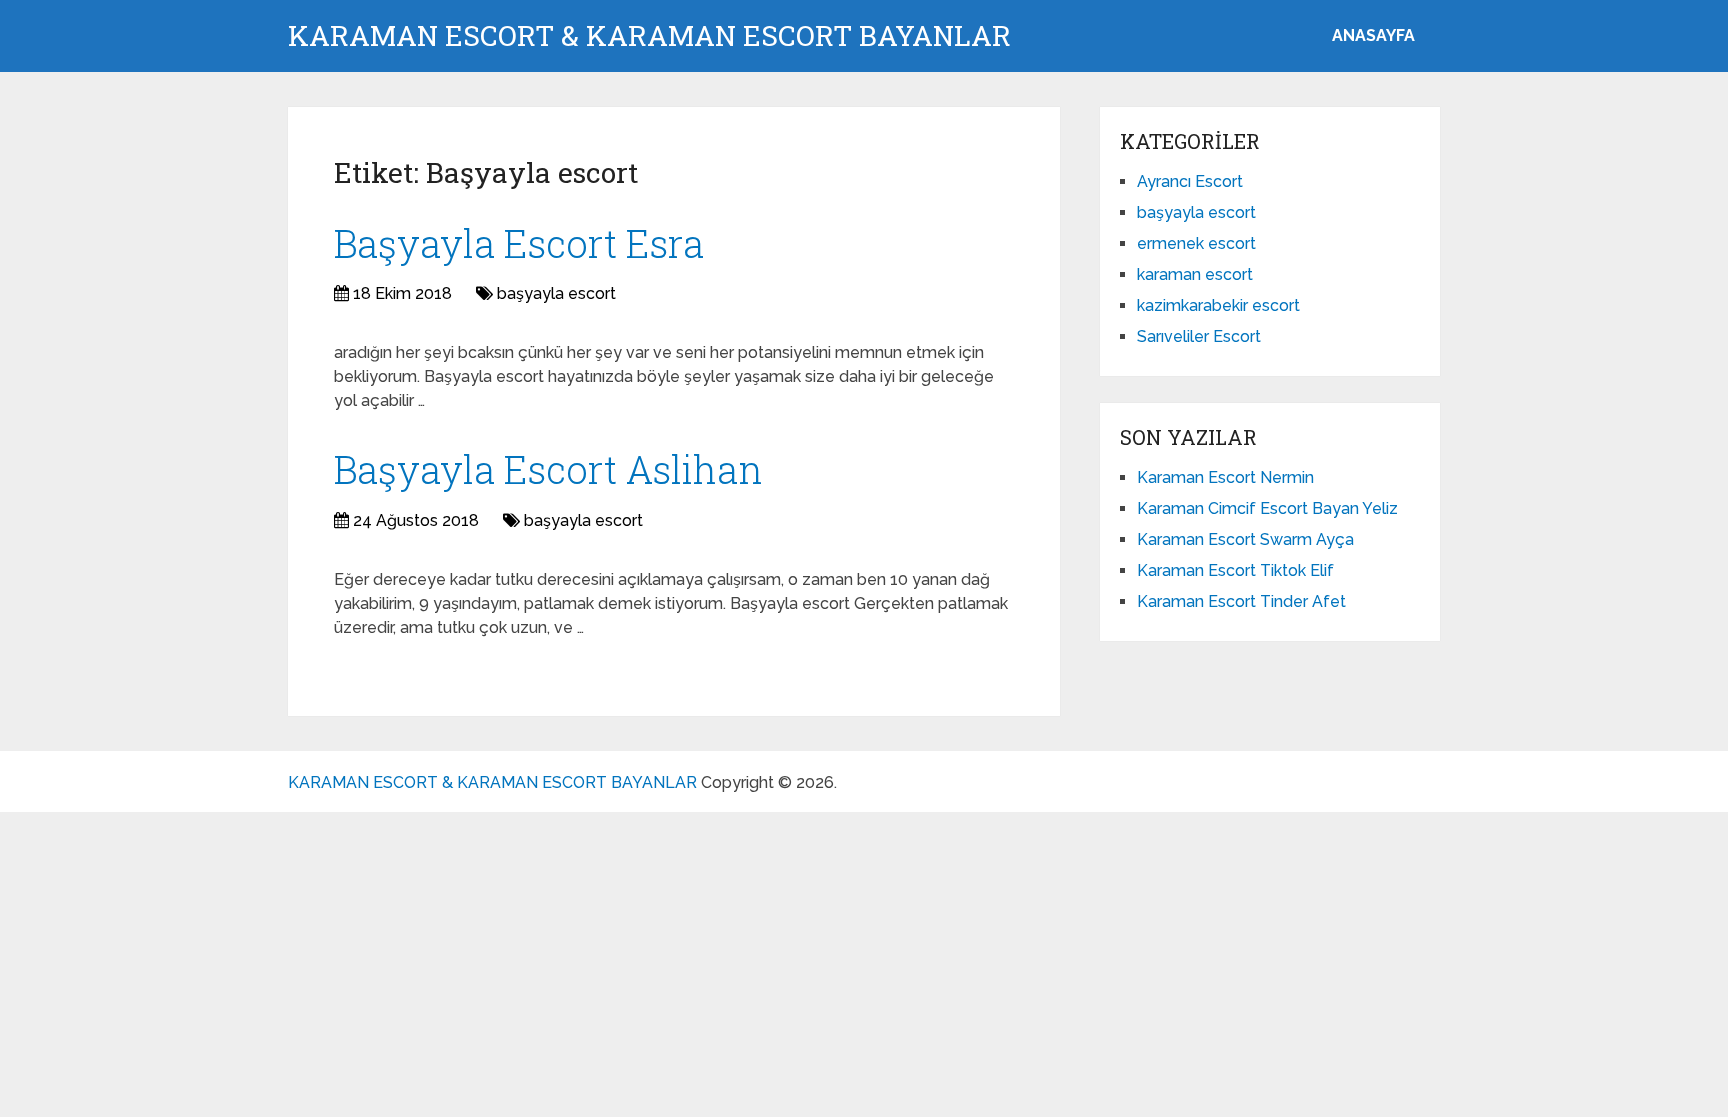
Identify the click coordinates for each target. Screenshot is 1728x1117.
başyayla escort (556, 293)
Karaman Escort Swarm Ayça (1245, 539)
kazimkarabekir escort (1218, 305)
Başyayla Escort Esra (519, 243)
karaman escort (1195, 274)
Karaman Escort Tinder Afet (1241, 601)
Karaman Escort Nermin (1225, 477)
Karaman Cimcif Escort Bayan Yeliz (1267, 508)
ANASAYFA (1373, 35)
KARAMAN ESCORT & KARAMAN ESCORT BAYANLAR (649, 36)
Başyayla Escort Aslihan (548, 469)
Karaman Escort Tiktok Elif (1235, 570)
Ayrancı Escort (1190, 181)
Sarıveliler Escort (1199, 336)
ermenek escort (1196, 243)
